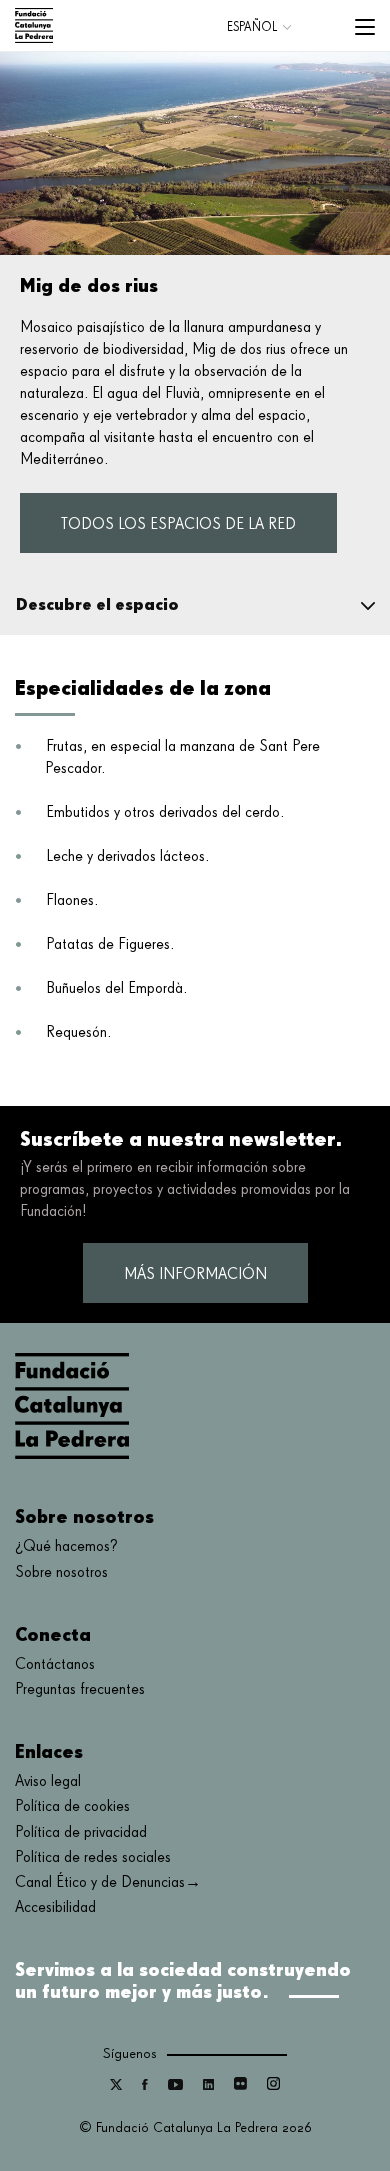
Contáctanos (55, 1665)
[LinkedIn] (208, 2086)
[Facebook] (145, 2086)
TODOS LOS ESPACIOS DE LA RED (178, 525)
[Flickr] (240, 2086)
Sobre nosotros (61, 1573)
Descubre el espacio (97, 604)
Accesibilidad (55, 1908)
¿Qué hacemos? (66, 1547)
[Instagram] (273, 2086)
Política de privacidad (81, 1833)
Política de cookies (72, 1807)
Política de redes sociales (93, 1858)
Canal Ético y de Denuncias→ (108, 1883)
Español (252, 27)
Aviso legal (48, 1782)
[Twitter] (116, 2086)
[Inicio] (34, 25)
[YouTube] (175, 2086)
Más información (195, 1275)
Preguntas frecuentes (80, 1690)
